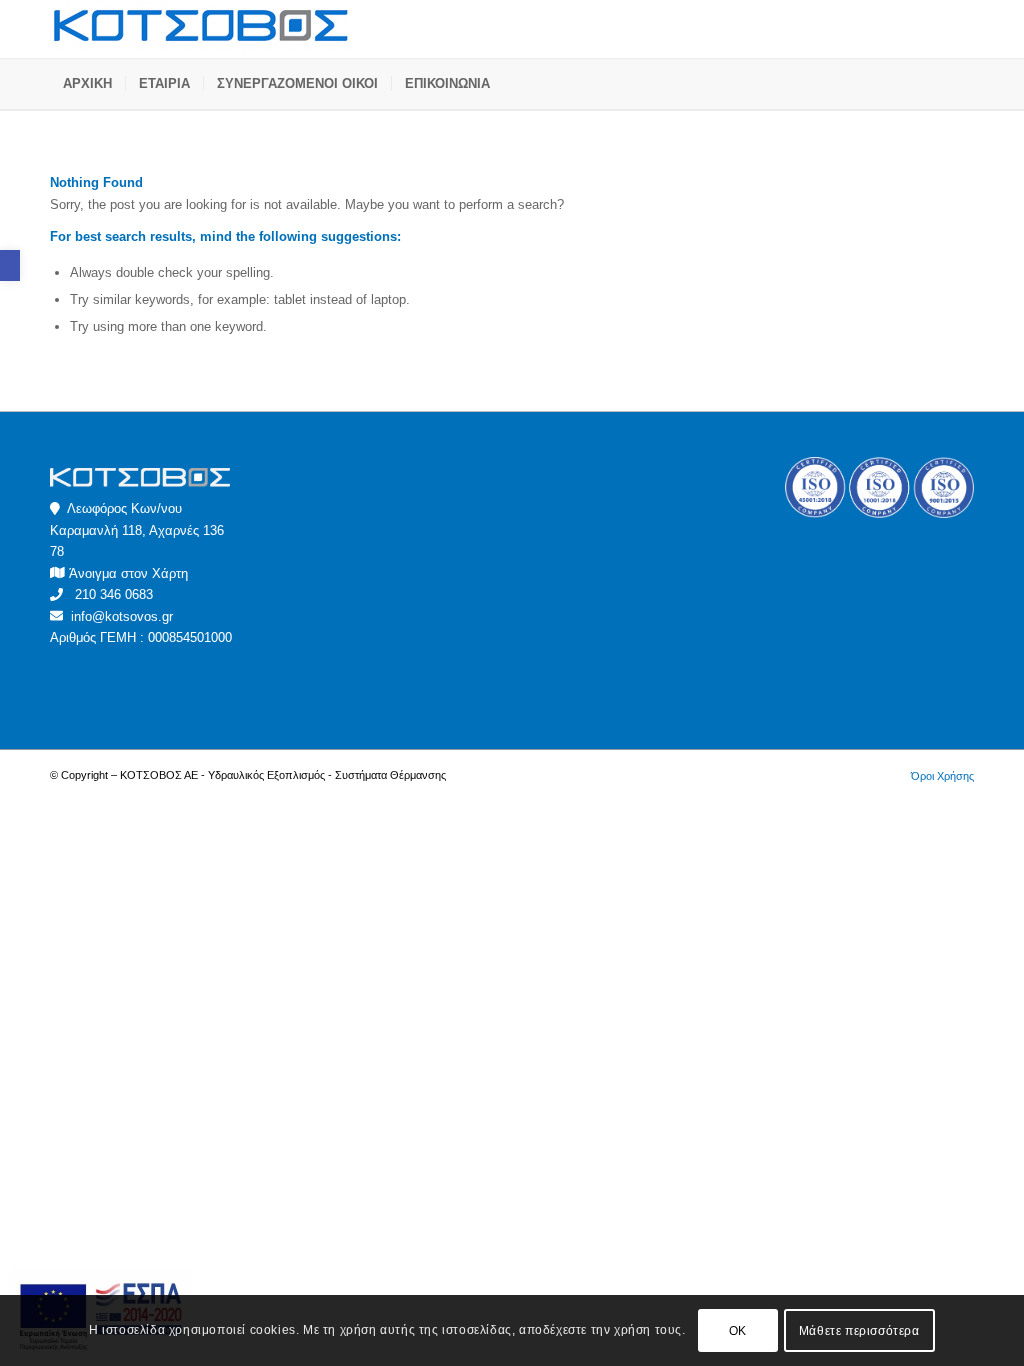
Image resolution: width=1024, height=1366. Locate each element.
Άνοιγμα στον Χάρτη (128, 573)
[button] (10, 265)
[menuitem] (87, 84)
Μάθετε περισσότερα (859, 1331)
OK (738, 1331)
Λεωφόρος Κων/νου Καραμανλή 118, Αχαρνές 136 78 (137, 530)
